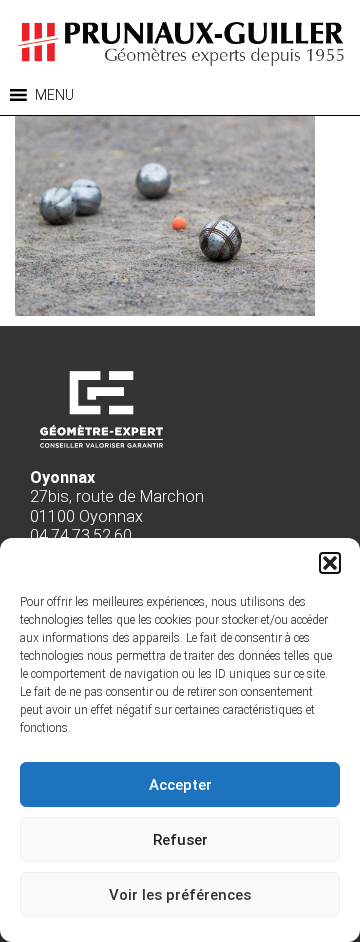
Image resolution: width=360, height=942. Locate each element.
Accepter (180, 785)
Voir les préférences (180, 895)
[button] (330, 563)
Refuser (180, 840)
